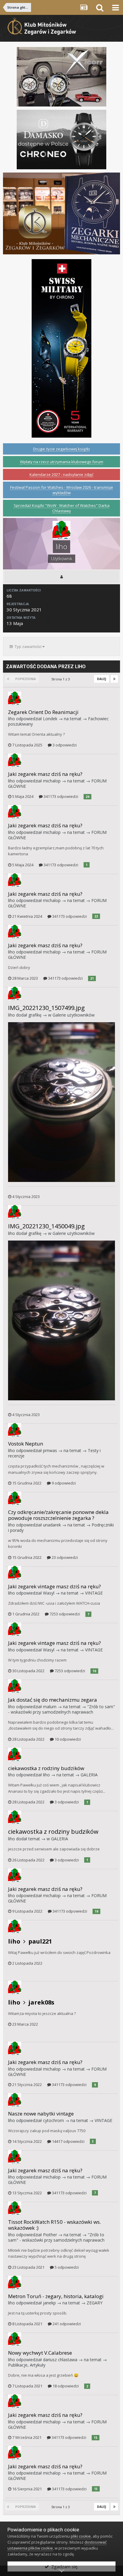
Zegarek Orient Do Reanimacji (43, 712)
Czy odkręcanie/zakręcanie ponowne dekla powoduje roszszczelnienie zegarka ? (58, 1515)
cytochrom (53, 2120)
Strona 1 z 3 (61, 679)
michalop (52, 781)
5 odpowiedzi (66, 2267)
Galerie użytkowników (74, 1015)
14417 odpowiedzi (68, 2141)
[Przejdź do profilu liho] (15, 698)
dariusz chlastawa (60, 2360)
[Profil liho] (61, 577)
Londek (50, 719)
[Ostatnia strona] (114, 679)
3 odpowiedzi (64, 745)
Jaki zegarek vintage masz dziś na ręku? (54, 1586)
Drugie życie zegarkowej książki (61, 449)
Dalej (102, 679)
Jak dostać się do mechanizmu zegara (53, 1700)
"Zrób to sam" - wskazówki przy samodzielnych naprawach (61, 1709)
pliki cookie (81, 2536)
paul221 (40, 1941)
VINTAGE (94, 1593)
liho (11, 719)
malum (50, 1707)
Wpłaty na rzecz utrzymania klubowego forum (62, 462)
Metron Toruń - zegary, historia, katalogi (56, 2296)
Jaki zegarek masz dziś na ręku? (45, 774)
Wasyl (49, 1593)
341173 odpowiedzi (60, 796)
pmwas (50, 1450)
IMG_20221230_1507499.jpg (46, 1008)
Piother (50, 2235)
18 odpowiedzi (65, 2386)
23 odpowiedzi (64, 1557)
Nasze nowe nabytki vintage (41, 2114)
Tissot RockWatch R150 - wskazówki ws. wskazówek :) (54, 2225)
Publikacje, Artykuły (27, 2365)
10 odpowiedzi (67, 1739)
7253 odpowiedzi (64, 1614)
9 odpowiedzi (63, 1483)
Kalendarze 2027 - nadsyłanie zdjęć (61, 475)
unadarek (52, 1525)
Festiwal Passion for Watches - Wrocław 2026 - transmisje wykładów (62, 490)
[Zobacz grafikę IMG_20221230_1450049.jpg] (61, 1320)
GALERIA (89, 1775)
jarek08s (41, 2002)
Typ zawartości (28, 646)
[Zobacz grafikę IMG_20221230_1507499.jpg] (61, 1102)
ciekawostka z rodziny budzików (46, 1768)
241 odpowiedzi (66, 2324)
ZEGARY (94, 2303)
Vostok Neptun (26, 1444)
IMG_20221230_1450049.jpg (46, 1226)
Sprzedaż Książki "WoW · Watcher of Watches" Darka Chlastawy (62, 508)
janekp (49, 2303)
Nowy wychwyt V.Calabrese (40, 2353)
